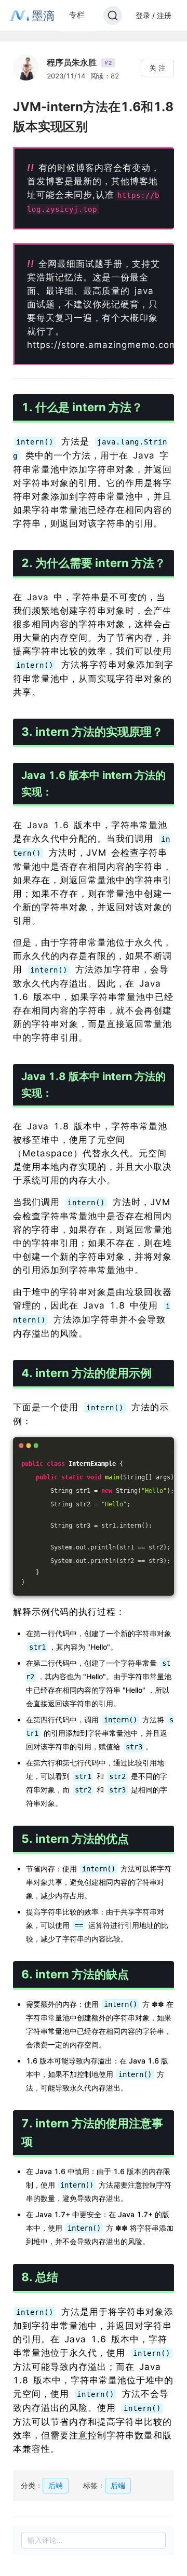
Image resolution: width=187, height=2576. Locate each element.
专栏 (77, 15)
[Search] (113, 16)
